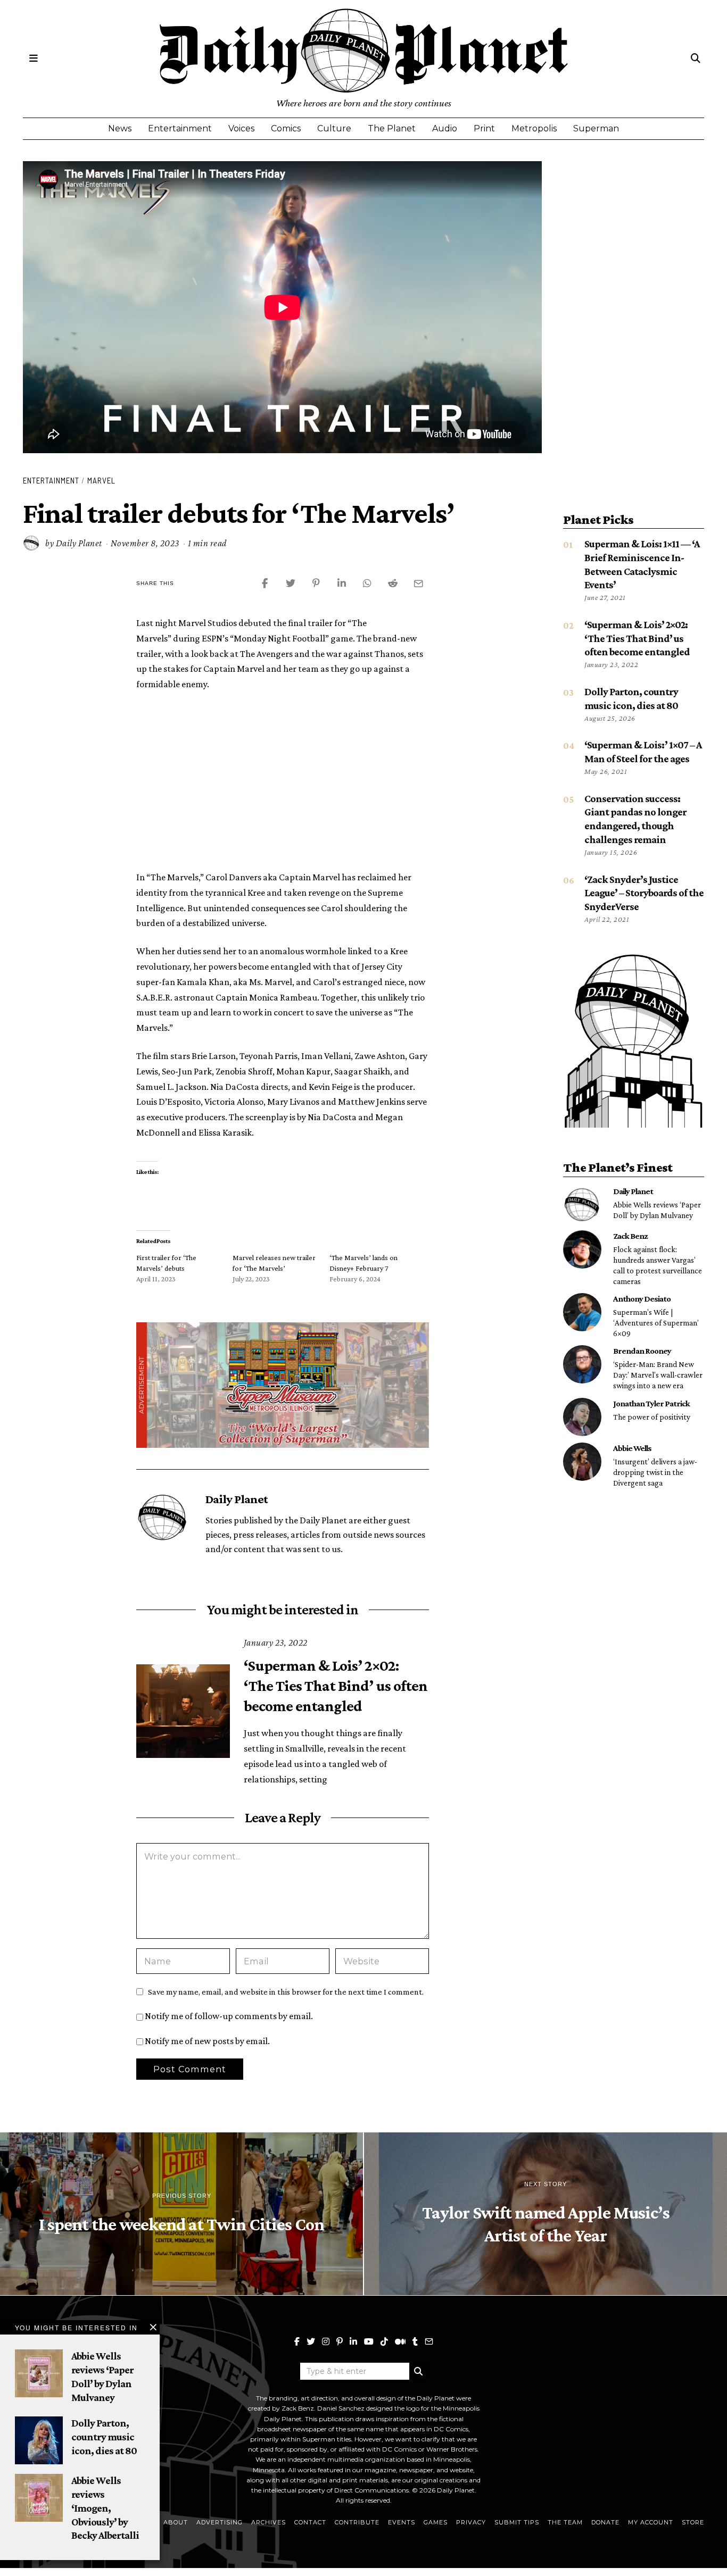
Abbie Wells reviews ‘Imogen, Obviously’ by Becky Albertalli (105, 2508)
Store (693, 2522)
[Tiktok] (384, 2341)
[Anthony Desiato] (582, 1312)
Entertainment (180, 128)
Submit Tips (517, 2522)
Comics (286, 128)
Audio (445, 128)
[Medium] (400, 2341)
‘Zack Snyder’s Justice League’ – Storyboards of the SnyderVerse (644, 893)
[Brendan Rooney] (582, 1364)
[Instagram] (326, 2341)
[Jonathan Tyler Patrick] (582, 1417)
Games (436, 2522)
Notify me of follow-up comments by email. (229, 2016)
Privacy (471, 2522)
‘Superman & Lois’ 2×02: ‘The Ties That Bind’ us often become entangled (336, 1686)
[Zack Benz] (582, 1249)
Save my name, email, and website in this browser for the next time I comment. (286, 1991)
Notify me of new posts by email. (207, 2041)
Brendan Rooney (642, 1350)
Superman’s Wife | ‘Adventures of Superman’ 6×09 (656, 1323)
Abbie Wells (632, 1448)
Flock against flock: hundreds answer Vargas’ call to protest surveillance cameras (658, 1265)
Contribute (357, 2522)
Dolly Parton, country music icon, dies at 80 (104, 2436)
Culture (334, 128)
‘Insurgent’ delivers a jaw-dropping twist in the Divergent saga (655, 1472)
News (120, 128)
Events (402, 2522)
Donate (605, 2522)
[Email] (429, 2341)
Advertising (220, 2522)
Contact (310, 2522)
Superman (596, 128)
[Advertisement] (283, 779)
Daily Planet (79, 543)
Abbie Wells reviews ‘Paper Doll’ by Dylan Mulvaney (657, 1210)
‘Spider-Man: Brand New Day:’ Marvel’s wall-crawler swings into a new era (658, 1375)
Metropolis (534, 128)
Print (484, 128)
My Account (651, 2522)
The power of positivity (652, 1417)
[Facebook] (297, 2341)
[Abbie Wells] (582, 1462)
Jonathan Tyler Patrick (651, 1403)
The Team (565, 2522)
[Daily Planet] (582, 1205)
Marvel (101, 480)
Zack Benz (630, 1236)
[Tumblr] (415, 2341)
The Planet (392, 128)
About (176, 2522)
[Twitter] (311, 2341)
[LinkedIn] (353, 2341)
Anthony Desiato (642, 1298)
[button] (418, 2371)
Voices (241, 128)
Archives (269, 2522)
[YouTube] (369, 2341)
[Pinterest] (340, 2341)
